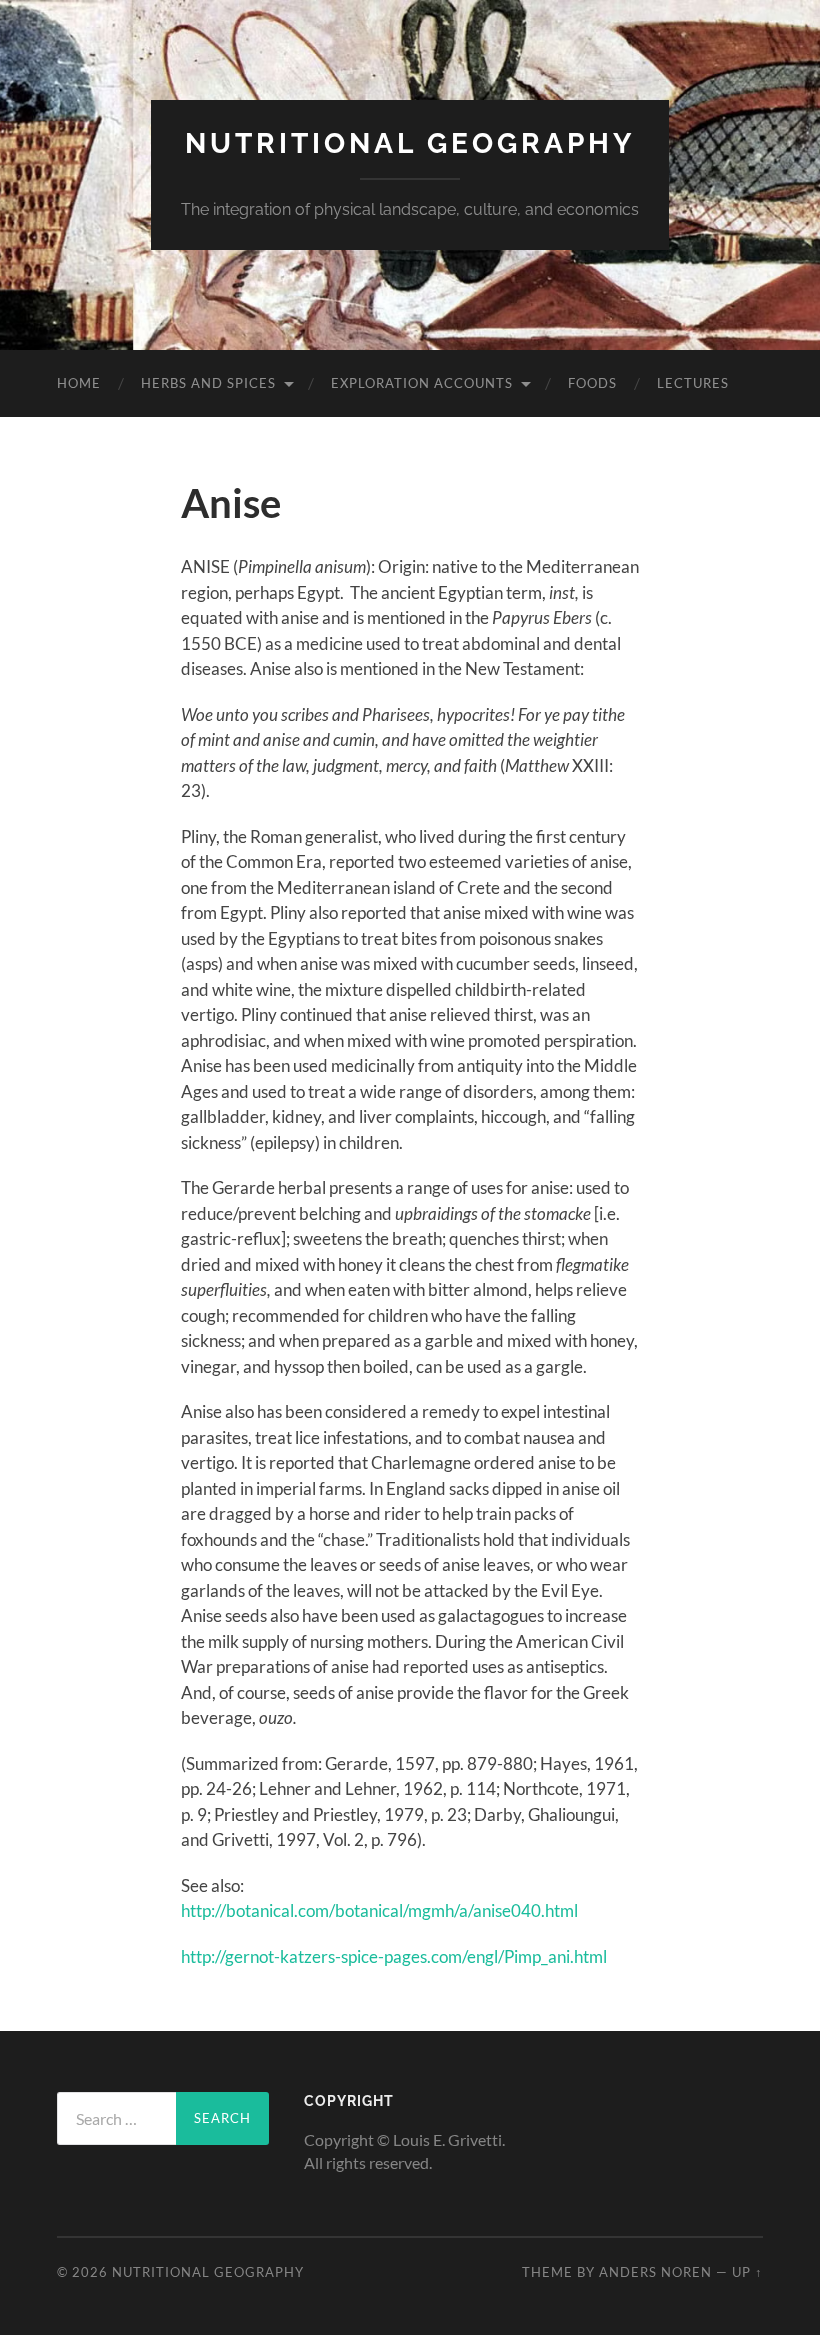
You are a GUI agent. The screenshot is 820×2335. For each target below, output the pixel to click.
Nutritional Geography (410, 143)
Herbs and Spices (208, 383)
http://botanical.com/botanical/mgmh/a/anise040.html (379, 1910)
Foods (592, 383)
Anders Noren (655, 2272)
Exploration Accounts (422, 383)
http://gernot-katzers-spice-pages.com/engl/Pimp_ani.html (394, 1956)
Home (79, 383)
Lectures (693, 383)
